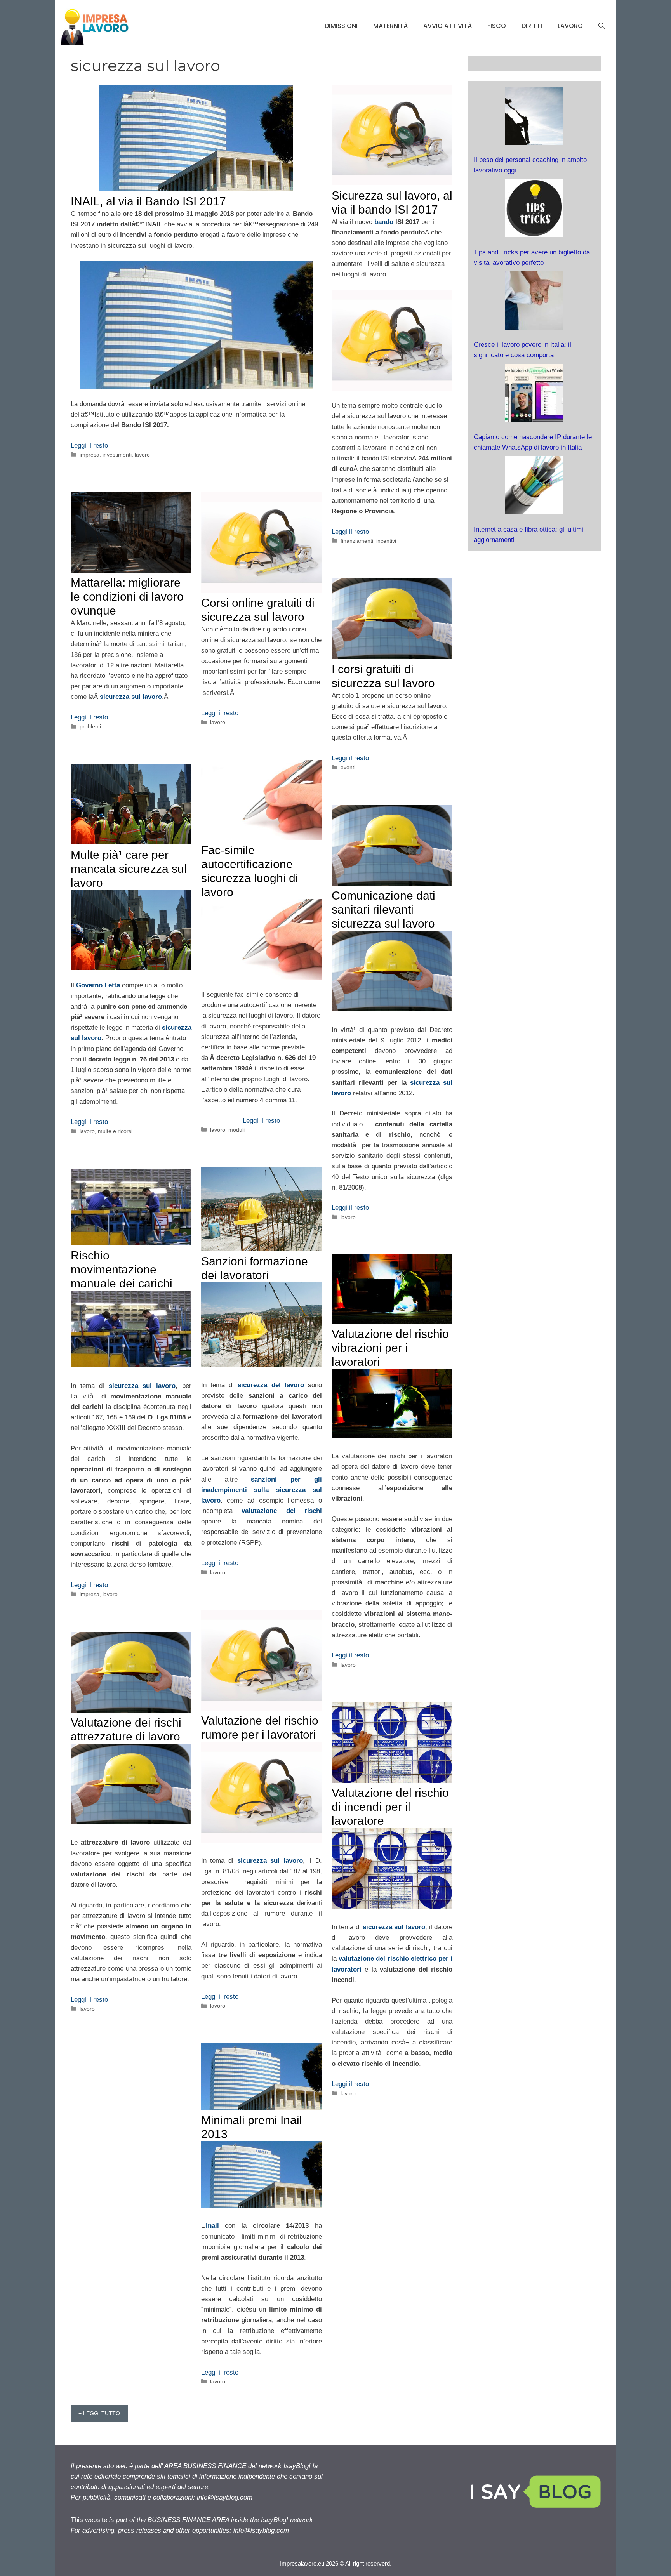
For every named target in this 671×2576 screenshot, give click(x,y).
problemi (90, 726)
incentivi (386, 541)
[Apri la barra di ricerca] (601, 26)
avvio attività (448, 26)
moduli (236, 1130)
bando (384, 222)
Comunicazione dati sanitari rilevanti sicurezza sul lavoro (383, 909)
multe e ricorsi (115, 1131)
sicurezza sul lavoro (142, 1386)
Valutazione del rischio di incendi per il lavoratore (390, 1807)
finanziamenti (357, 541)
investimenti (117, 455)
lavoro (570, 26)
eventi (348, 767)
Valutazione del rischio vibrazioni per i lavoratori (390, 1348)
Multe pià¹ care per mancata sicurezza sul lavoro (129, 869)
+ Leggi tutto (99, 2413)
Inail (212, 2226)
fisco (497, 26)
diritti (532, 26)
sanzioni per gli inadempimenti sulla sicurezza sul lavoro (262, 1490)
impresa (90, 455)
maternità (390, 26)
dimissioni (341, 26)
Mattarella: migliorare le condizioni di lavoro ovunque (127, 597)
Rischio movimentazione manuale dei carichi (122, 1269)
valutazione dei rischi (282, 1511)
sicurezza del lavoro (271, 1385)
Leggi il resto (89, 446)
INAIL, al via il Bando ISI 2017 (148, 201)
